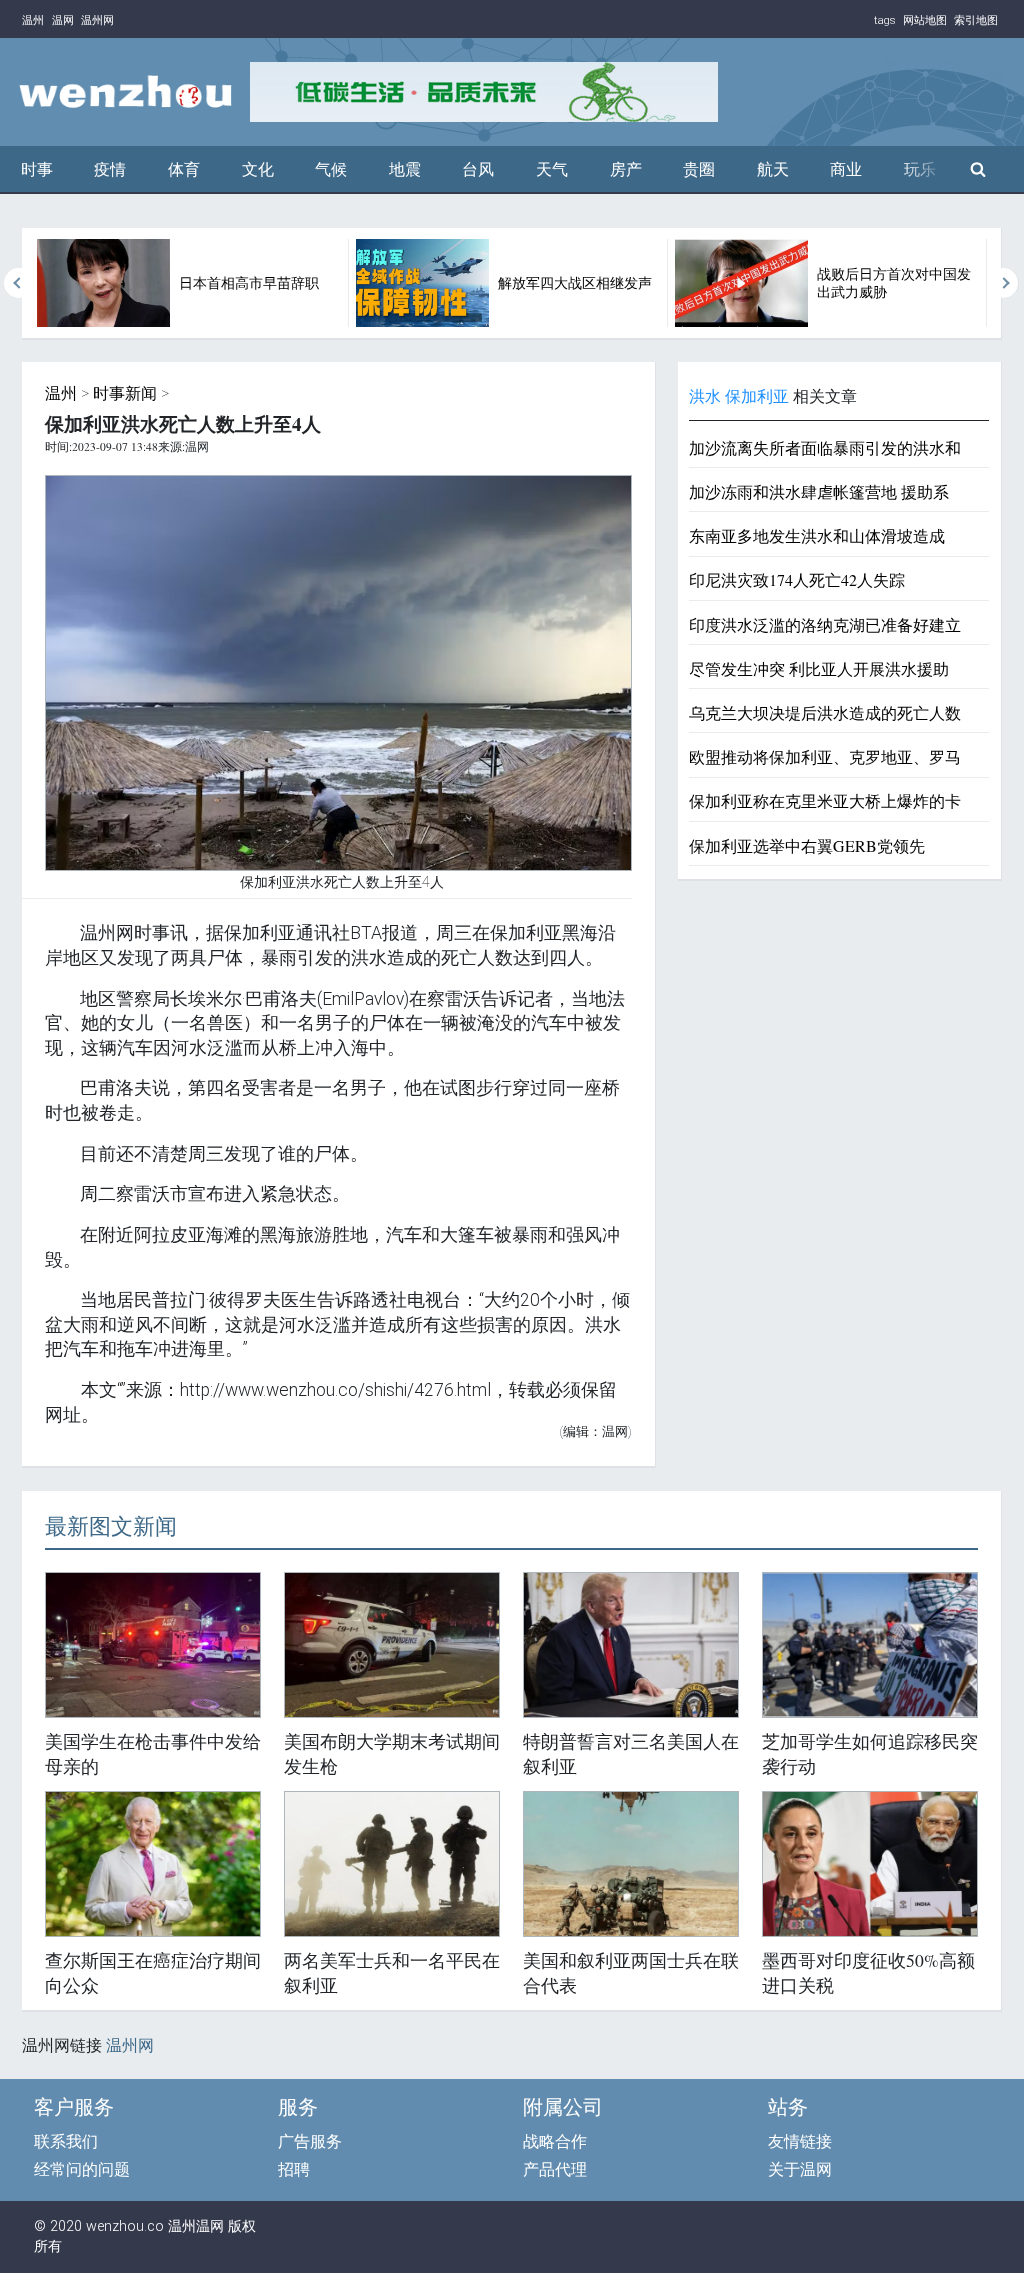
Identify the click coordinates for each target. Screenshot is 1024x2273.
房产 (626, 169)
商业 (846, 169)
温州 (33, 20)
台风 (478, 169)
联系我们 (66, 2141)
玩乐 (920, 169)
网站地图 (925, 20)
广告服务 (310, 2141)
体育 (184, 169)
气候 (331, 169)
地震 (405, 169)
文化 (258, 169)
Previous (19, 283)
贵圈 (699, 169)
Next (1004, 283)
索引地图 (976, 20)
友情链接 (800, 2141)
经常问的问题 (82, 2169)
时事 (37, 169)
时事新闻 (125, 393)
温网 (63, 20)
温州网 (97, 20)
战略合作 (555, 2141)
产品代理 (555, 2169)
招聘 (294, 2169)
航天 (773, 169)
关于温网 (800, 2169)
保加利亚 (757, 396)
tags (885, 20)
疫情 (110, 169)
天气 (552, 169)
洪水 (705, 396)
